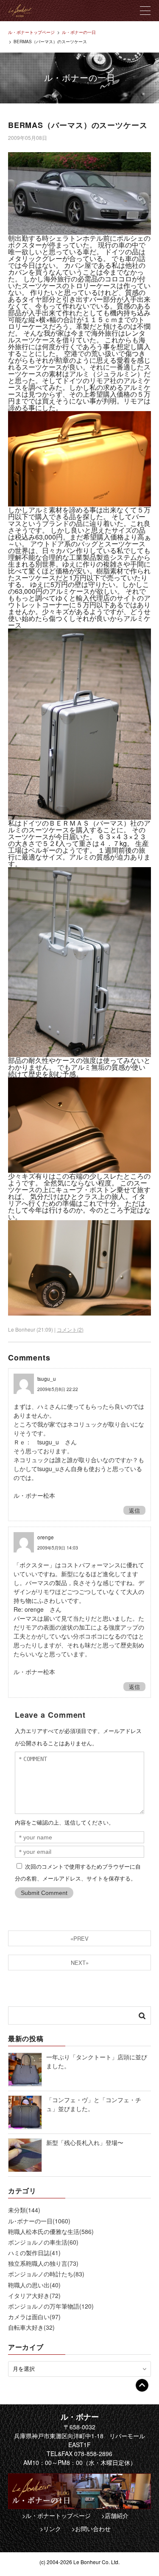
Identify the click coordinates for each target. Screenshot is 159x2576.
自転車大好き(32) (31, 2327)
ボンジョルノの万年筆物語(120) (51, 2306)
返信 (134, 1510)
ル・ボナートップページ (31, 32)
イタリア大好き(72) (34, 2295)
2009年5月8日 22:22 (58, 1389)
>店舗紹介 (115, 2515)
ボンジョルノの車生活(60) (43, 2242)
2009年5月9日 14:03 (58, 1548)
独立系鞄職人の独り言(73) (43, 2263)
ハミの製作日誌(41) (34, 2253)
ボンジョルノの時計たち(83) (46, 2274)
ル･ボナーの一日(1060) (39, 2221)
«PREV (79, 1938)
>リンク (50, 2529)
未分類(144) (24, 2210)
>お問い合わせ (91, 2529)
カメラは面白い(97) (34, 2317)
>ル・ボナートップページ (56, 2515)
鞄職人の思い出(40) (34, 2285)
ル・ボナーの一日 (79, 32)
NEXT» (80, 1963)
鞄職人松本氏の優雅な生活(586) (51, 2231)
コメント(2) (70, 1329)
